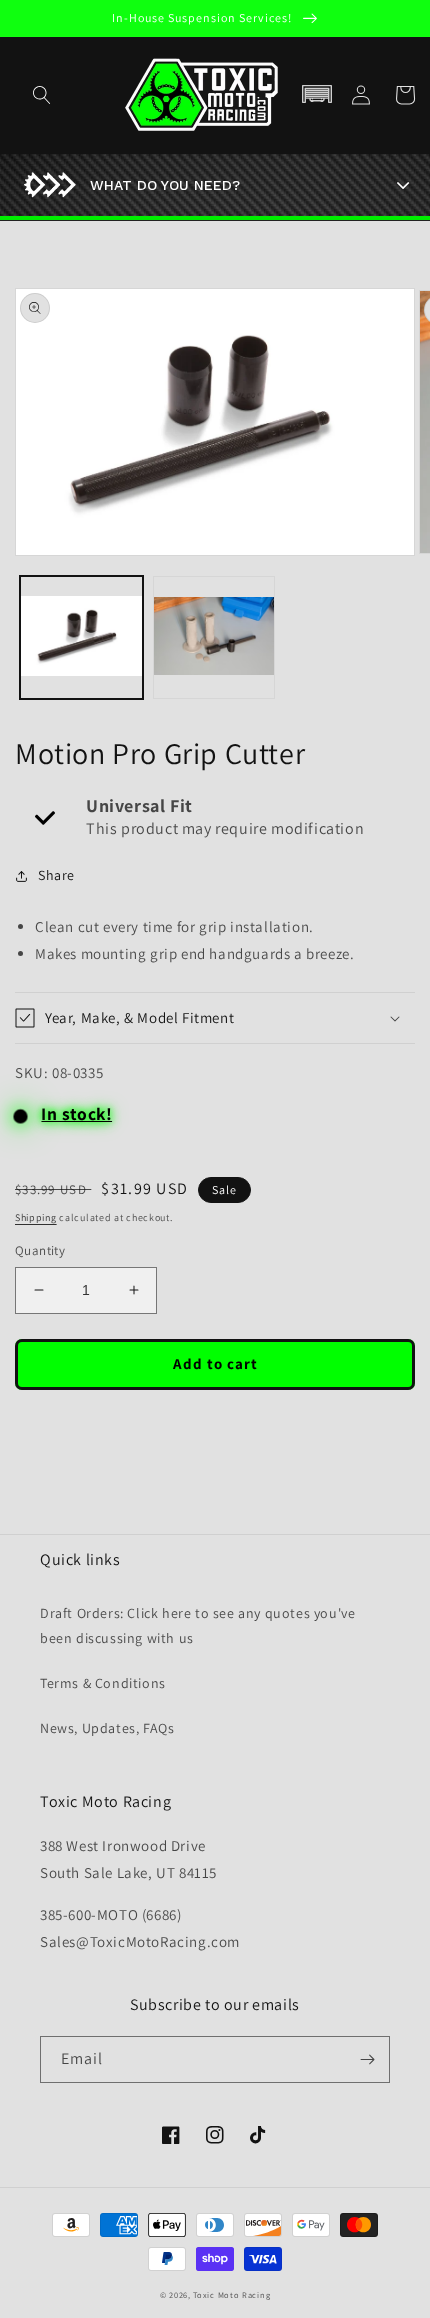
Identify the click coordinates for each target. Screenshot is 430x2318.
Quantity (40, 1250)
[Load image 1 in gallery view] (81, 637)
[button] (317, 95)
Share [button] (56, 875)
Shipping (36, 1217)
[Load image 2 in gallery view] (214, 637)
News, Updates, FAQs (107, 1728)
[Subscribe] (367, 2059)
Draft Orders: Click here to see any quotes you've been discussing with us (197, 1625)
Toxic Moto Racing (231, 2294)
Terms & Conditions (103, 1683)
